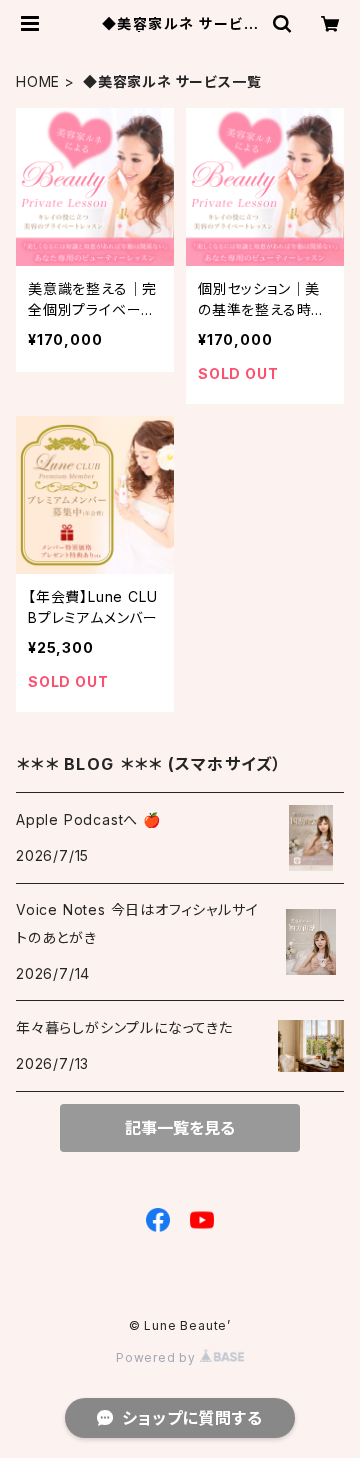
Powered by (158, 1357)
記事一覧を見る (180, 1128)
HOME (38, 81)
